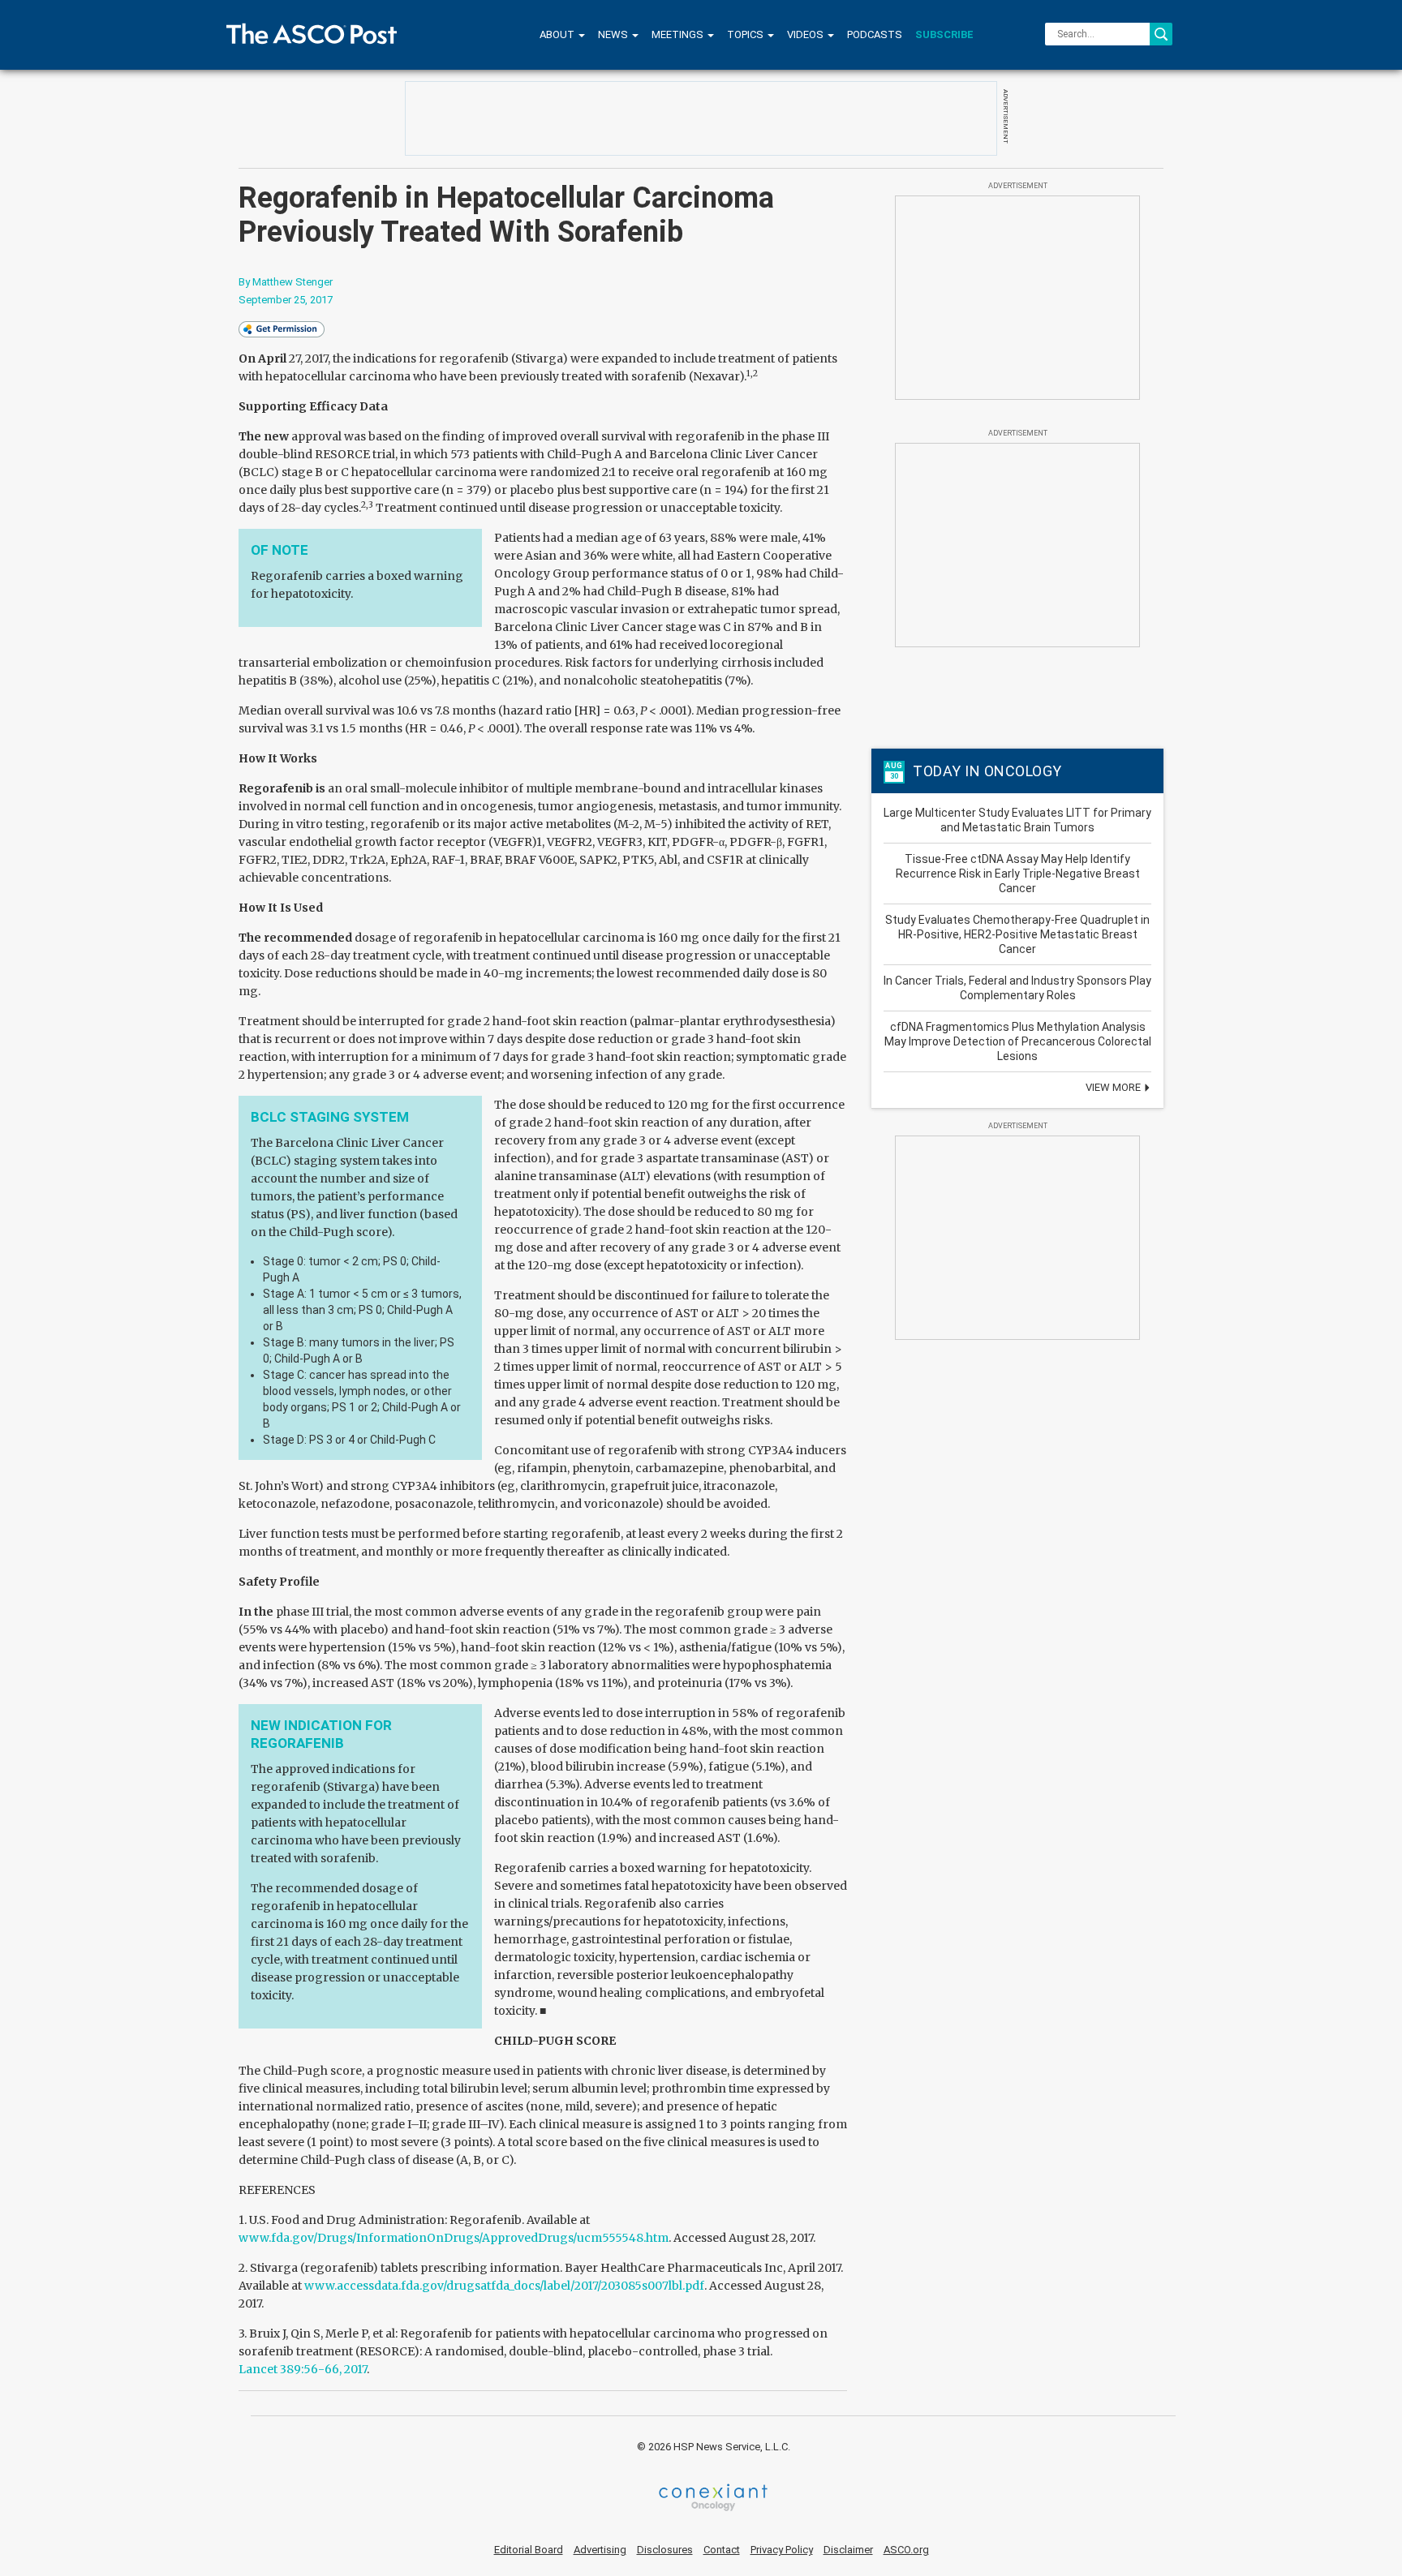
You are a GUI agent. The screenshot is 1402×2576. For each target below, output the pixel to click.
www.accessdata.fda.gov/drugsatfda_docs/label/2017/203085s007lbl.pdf (504, 2286)
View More (1114, 1087)
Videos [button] (806, 34)
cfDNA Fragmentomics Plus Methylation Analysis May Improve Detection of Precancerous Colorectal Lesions (1018, 1041)
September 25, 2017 (286, 300)
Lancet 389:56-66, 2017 (303, 2369)
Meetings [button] (679, 34)
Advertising (600, 2550)
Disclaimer (848, 2550)
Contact (722, 2550)
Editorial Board (529, 2550)
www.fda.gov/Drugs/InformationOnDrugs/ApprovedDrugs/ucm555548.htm (454, 2238)
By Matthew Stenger (286, 282)
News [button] (614, 34)
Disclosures (665, 2550)
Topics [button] (746, 34)
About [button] (558, 34)
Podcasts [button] (875, 34)
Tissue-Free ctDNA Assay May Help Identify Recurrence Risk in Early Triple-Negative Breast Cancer (1018, 874)
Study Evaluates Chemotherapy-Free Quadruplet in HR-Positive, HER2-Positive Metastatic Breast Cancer (1017, 934)
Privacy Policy (782, 2550)
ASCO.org (906, 2550)
